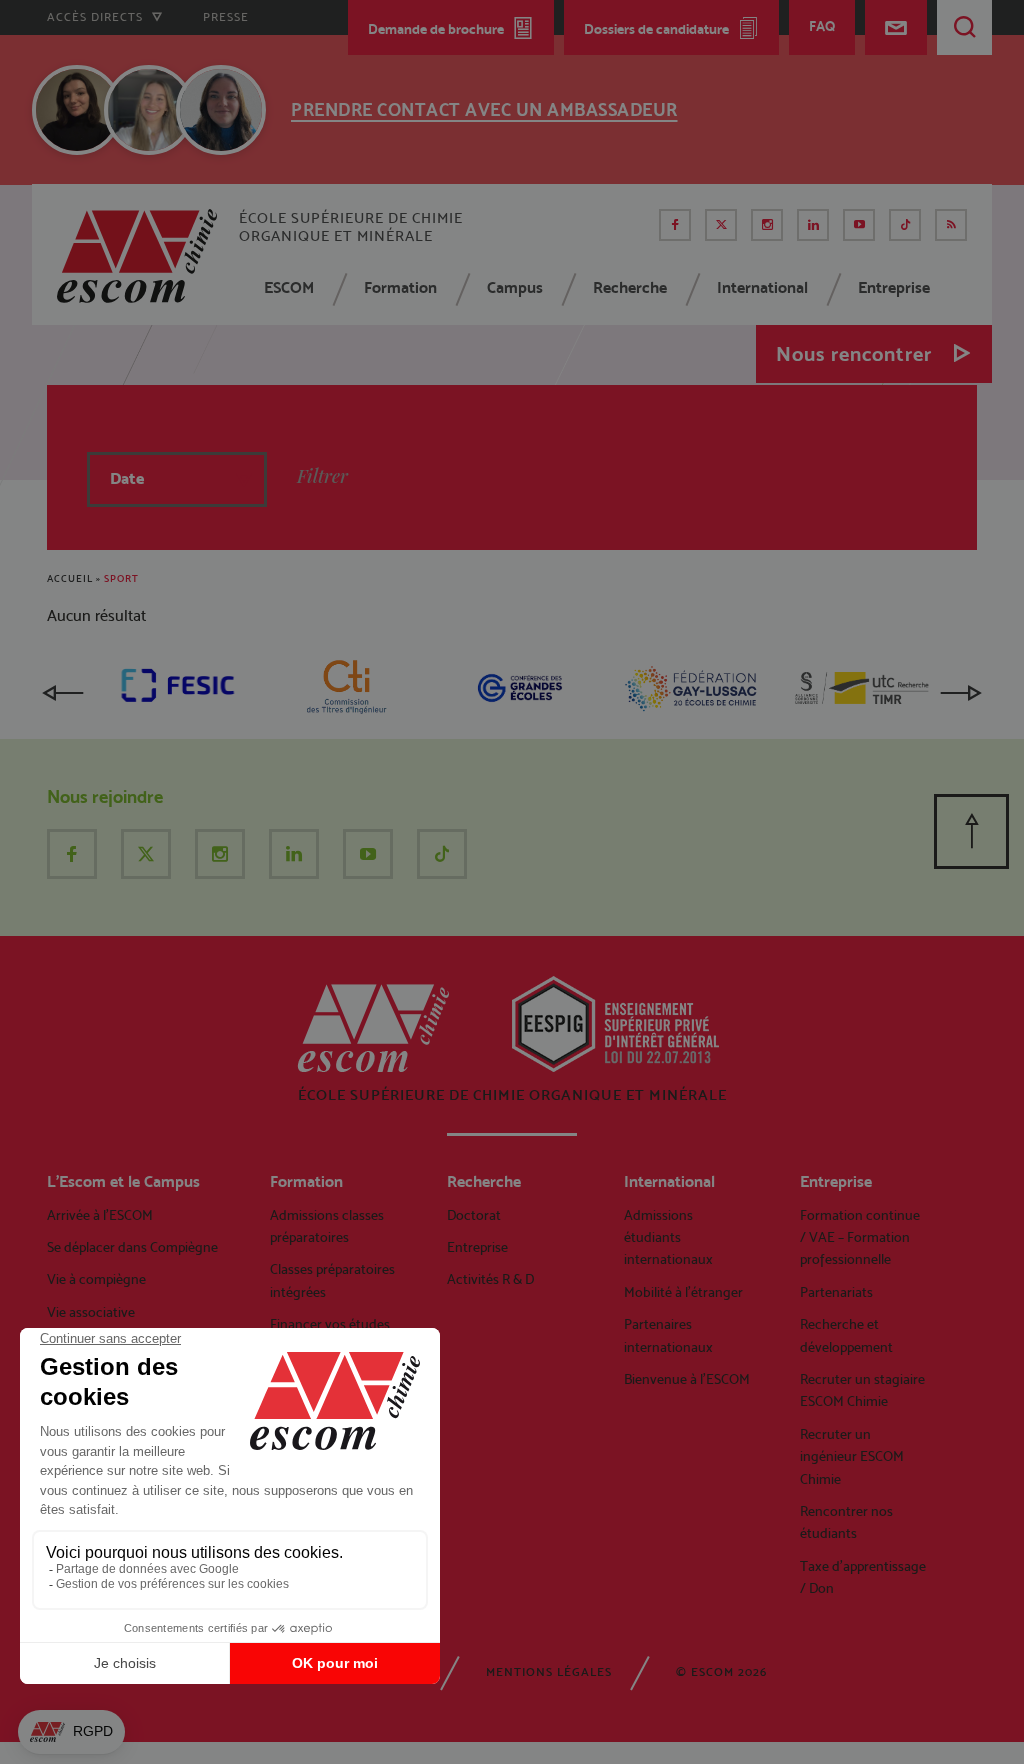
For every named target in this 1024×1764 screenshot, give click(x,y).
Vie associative (91, 1312)
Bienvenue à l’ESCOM (687, 1379)
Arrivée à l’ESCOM (100, 1215)
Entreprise (894, 287)
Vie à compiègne (96, 1279)
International (762, 287)
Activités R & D (490, 1279)
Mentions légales (549, 1672)
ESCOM (289, 287)
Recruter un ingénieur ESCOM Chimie (852, 1456)
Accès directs (97, 17)
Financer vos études (330, 1324)
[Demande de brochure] (747, 106)
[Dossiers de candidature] (802, 106)
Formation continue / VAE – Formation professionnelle (860, 1237)
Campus (515, 287)
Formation (400, 287)
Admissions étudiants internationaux (668, 1237)
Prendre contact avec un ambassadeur (484, 109)
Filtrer (322, 476)
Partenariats (836, 1292)
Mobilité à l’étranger (683, 1292)
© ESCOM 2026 (721, 1672)
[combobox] (177, 479)
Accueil (70, 578)
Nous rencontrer (854, 354)
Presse (226, 17)
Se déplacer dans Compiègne (132, 1247)
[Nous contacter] (896, 27)
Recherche (630, 287)
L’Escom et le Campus (123, 1181)
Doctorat (474, 1215)
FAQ (822, 26)
